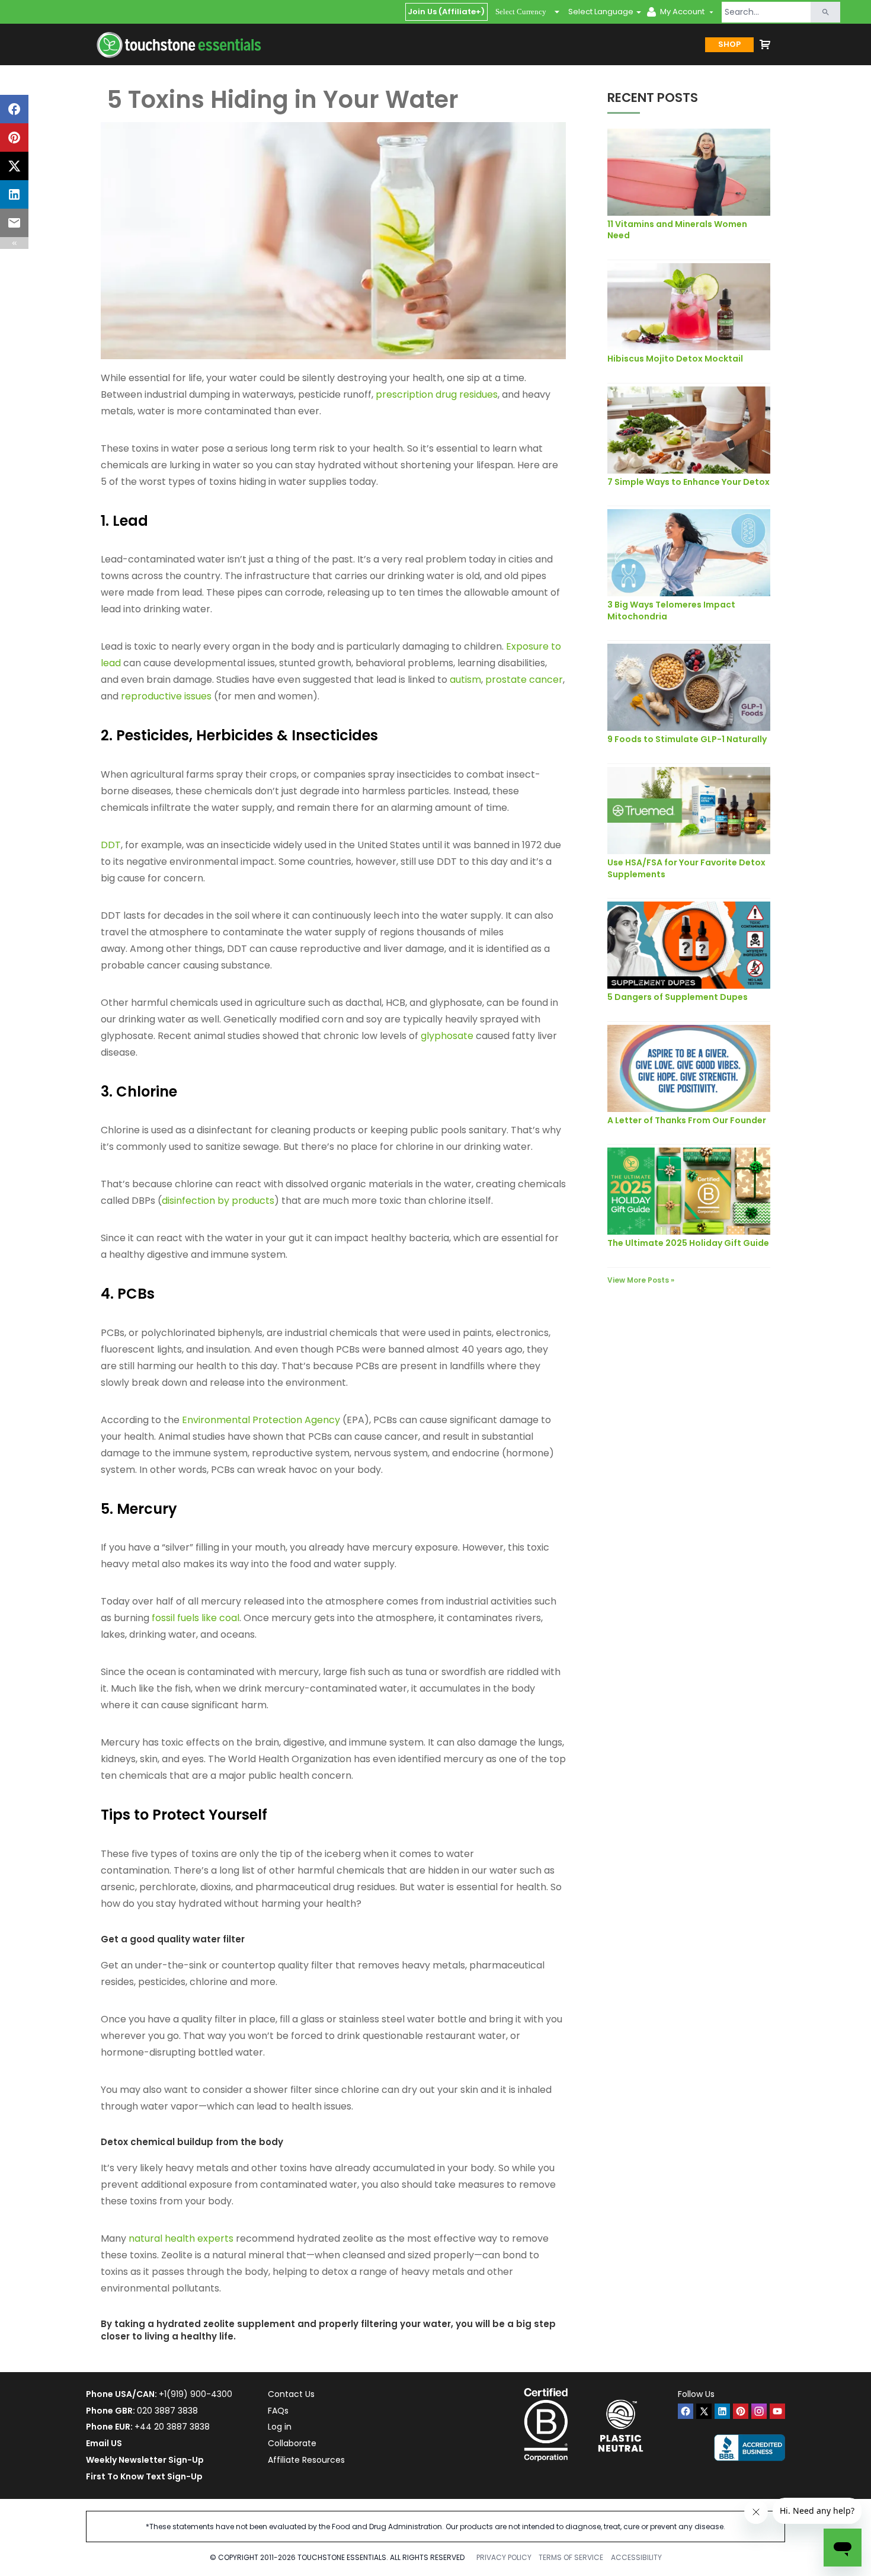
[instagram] (759, 2411)
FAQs (278, 2411)
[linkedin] (722, 2411)
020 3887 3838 (167, 2411)
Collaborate (292, 2443)
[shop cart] (765, 44)
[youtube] (777, 2411)
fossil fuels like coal (196, 1618)
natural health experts (181, 2238)
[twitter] (704, 2411)
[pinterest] (741, 2411)
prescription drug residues (437, 394)
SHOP (729, 44)
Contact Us (291, 2394)
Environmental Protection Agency (261, 1420)
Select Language (601, 12)
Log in (280, 2427)
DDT (111, 845)
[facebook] (686, 2411)
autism (465, 680)
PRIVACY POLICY (504, 2557)
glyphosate (447, 1036)
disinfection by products (218, 1201)
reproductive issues (167, 696)
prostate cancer (524, 680)
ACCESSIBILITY (636, 2557)
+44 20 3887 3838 (172, 2427)
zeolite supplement (249, 2324)
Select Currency (521, 12)
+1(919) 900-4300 (196, 2394)
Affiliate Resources (306, 2460)
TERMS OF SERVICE (571, 2557)
